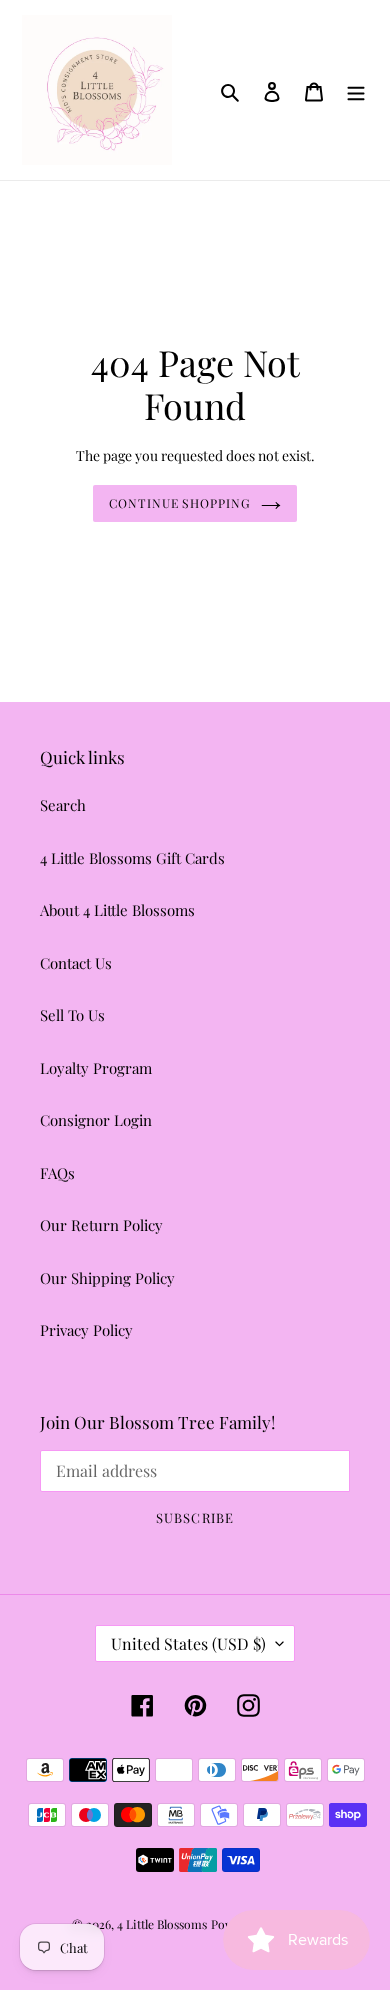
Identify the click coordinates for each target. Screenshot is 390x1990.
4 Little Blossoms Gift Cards (132, 858)
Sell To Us (72, 1015)
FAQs (57, 1173)
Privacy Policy (86, 1330)
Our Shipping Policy (107, 1278)
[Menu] (356, 89)
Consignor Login (96, 1120)
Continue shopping (180, 503)
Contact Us (76, 963)
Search (63, 805)
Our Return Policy (101, 1225)
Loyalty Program (96, 1068)
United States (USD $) (188, 1643)
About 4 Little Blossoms (117, 910)
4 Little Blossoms (162, 1924)
